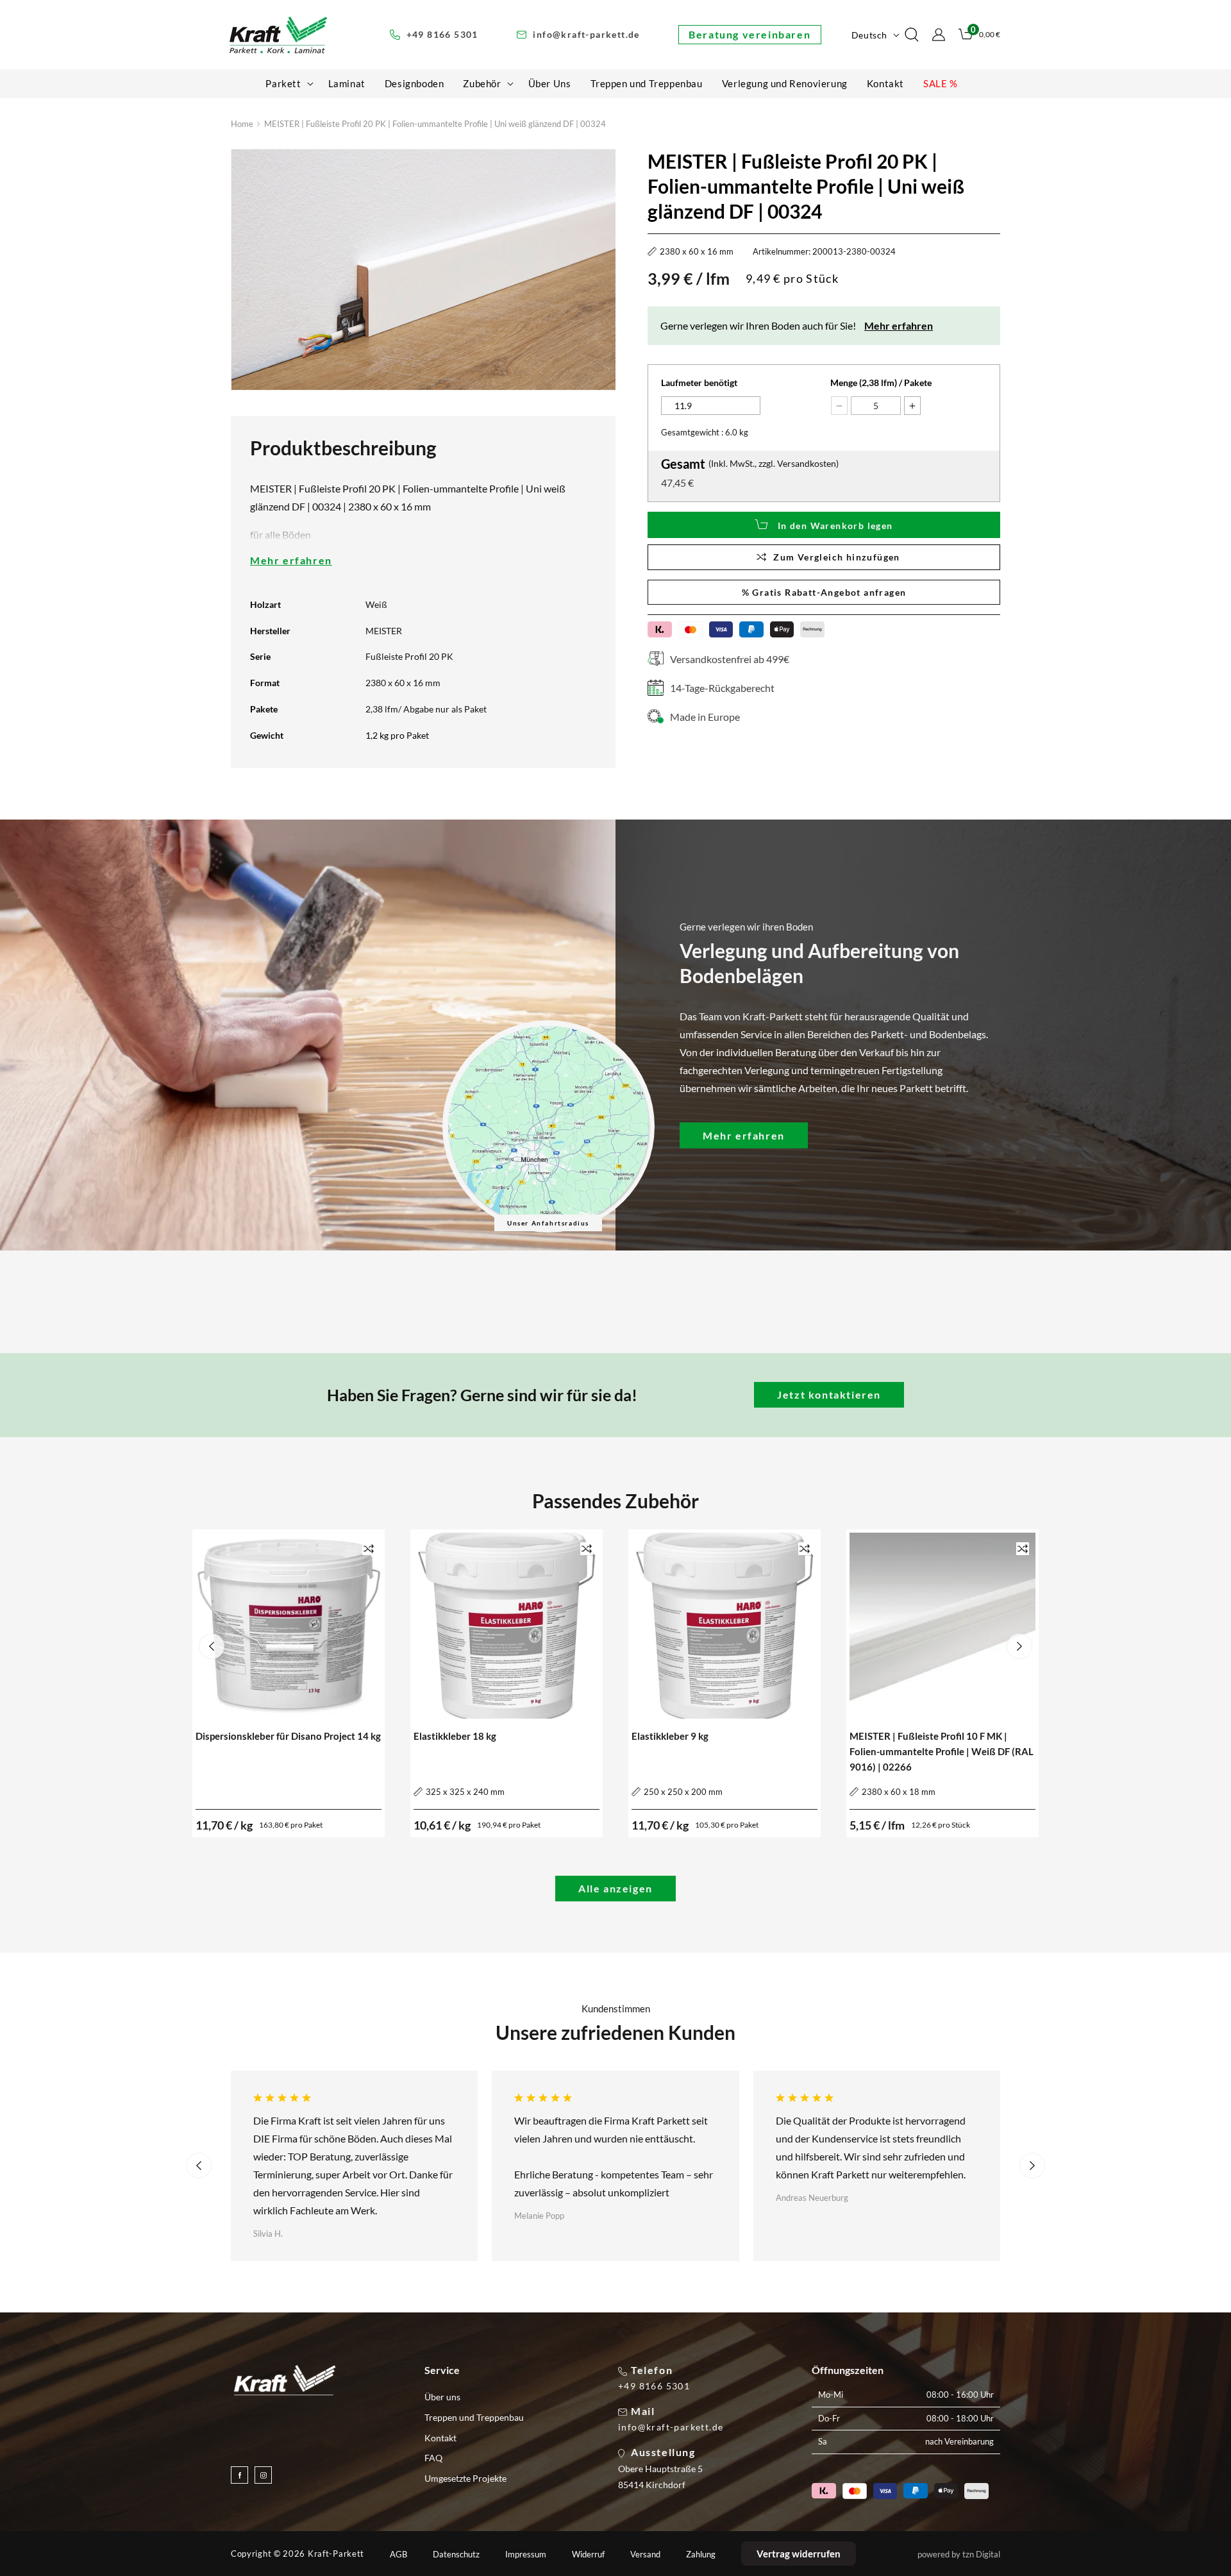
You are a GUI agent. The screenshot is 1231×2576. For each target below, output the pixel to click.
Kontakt (440, 2438)
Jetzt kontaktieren (829, 1394)
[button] (287, 83)
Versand (645, 2555)
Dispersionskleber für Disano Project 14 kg (288, 1736)
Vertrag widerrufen (799, 2554)
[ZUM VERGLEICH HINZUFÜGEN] (369, 1548)
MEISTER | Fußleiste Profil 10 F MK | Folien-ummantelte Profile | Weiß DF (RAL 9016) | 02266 (942, 1751)
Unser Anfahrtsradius (548, 1223)
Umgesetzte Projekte (465, 2478)
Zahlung (701, 2555)
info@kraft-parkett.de (671, 2427)
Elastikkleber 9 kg (670, 1736)
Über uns (442, 2397)
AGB (398, 2555)
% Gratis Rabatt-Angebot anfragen (824, 592)
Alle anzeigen (615, 1888)
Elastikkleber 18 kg (455, 1736)
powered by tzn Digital (959, 2554)
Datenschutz (456, 2555)
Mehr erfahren (291, 560)
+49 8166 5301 (654, 2386)
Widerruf (588, 2555)
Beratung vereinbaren (749, 34)
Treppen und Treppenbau (474, 2417)
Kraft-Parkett (336, 2554)
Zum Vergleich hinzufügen (837, 557)
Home (242, 124)
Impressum (526, 2555)
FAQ (433, 2458)
